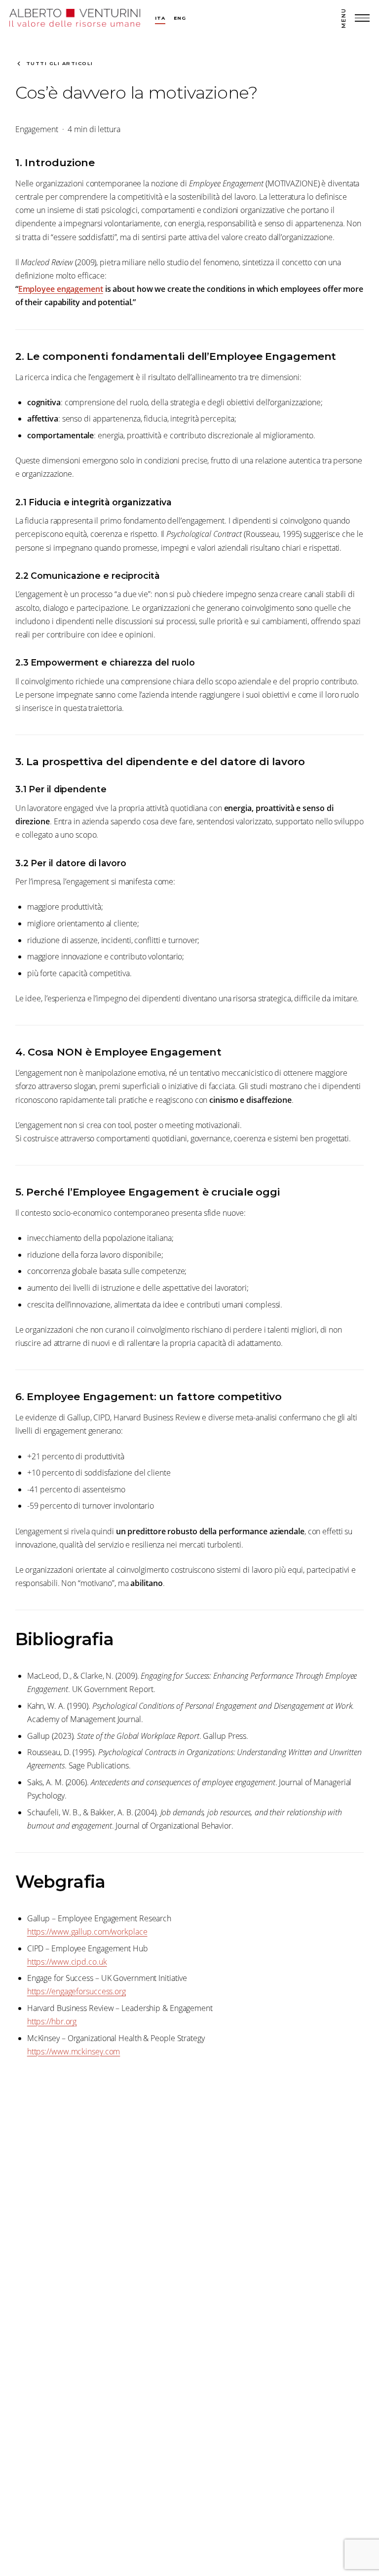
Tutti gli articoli (60, 63)
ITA (160, 18)
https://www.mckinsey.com (74, 2051)
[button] (355, 18)
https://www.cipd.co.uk (67, 1962)
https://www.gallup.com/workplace (87, 1932)
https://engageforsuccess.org (76, 1991)
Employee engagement (61, 289)
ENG (180, 18)
